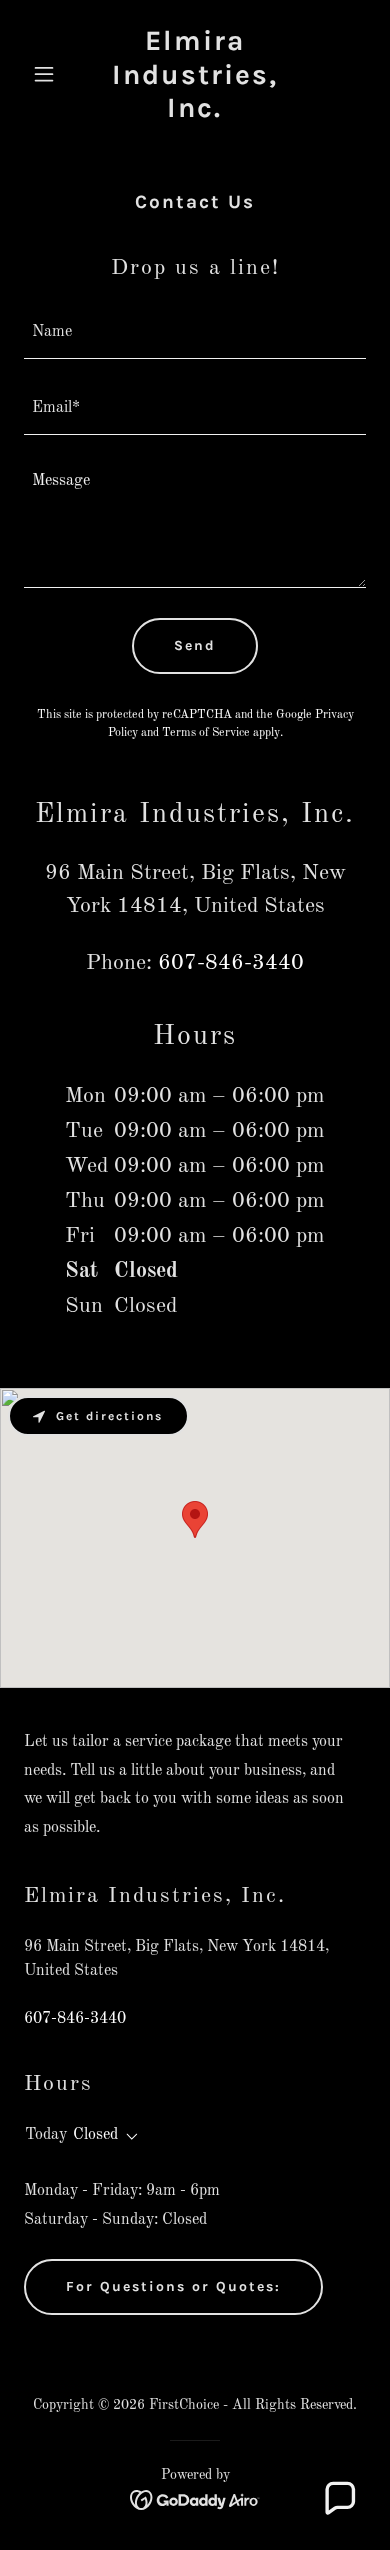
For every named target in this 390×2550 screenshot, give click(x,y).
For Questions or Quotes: (173, 2286)
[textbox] (195, 333)
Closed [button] (95, 2135)
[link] (194, 113)
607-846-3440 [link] (231, 963)
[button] (49, 74)
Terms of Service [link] (206, 733)
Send (195, 645)
